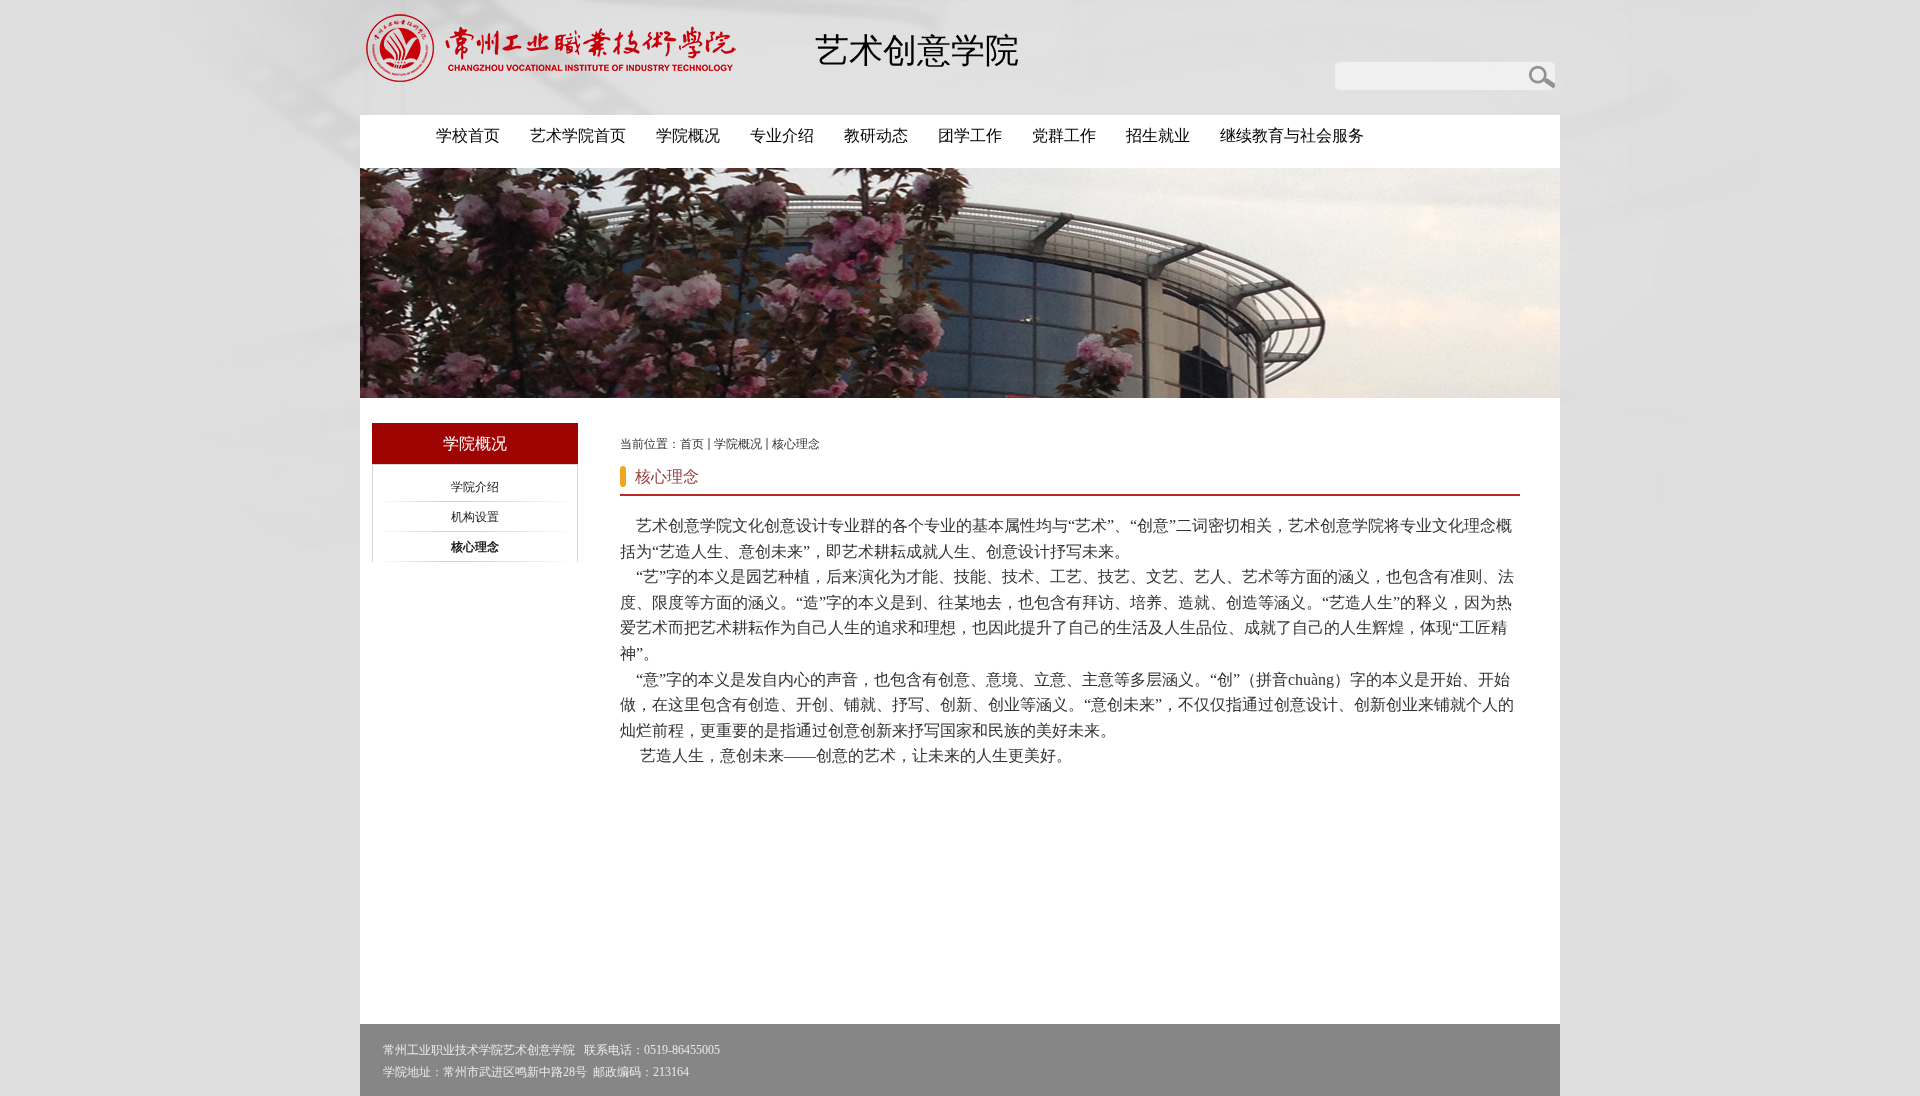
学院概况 (738, 444)
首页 (692, 444)
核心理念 (796, 444)
